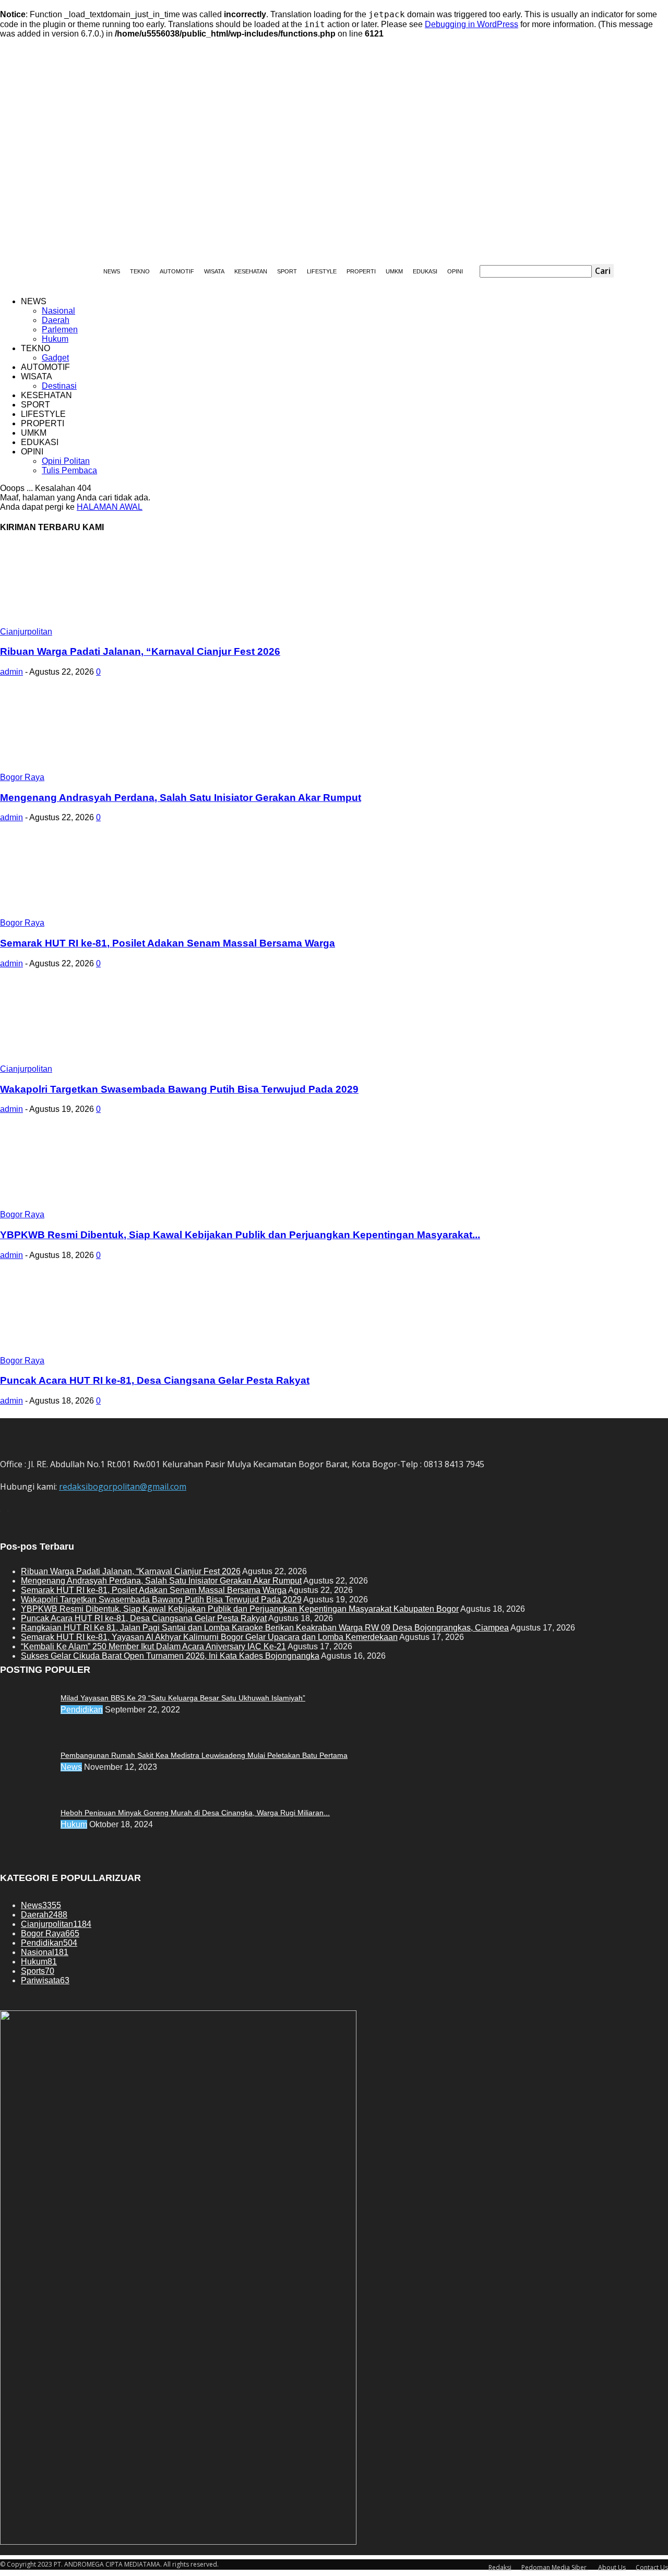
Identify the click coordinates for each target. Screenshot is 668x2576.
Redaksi (500, 2567)
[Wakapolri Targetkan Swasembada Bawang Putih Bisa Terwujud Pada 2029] (85, 1062)
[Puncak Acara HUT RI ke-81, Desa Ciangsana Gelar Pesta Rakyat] (85, 1353)
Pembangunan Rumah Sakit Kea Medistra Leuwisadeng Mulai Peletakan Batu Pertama (204, 1755)
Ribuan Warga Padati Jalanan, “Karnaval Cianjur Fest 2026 (140, 651)
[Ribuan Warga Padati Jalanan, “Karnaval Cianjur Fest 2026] (85, 624)
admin (11, 672)
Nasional (58, 311)
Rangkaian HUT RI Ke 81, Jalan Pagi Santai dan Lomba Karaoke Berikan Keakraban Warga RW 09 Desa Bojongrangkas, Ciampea (265, 1628)
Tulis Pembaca (69, 470)
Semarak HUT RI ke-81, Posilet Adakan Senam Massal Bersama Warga (168, 943)
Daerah (56, 320)
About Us (612, 2567)
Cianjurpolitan (26, 632)
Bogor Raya (22, 777)
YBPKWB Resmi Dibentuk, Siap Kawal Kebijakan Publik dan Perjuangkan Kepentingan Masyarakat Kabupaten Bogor (240, 1609)
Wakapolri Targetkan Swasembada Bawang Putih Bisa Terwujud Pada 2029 (179, 1089)
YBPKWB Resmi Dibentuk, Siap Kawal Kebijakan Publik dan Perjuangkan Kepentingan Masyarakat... (240, 1235)
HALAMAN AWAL (110, 507)
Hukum (55, 339)
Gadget (55, 358)
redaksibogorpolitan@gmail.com (123, 1487)
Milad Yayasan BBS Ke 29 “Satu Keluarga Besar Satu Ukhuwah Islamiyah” (183, 1698)
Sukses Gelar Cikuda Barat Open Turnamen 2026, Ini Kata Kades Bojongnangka (170, 1656)
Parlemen (60, 330)
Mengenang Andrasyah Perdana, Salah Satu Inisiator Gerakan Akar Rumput (181, 798)
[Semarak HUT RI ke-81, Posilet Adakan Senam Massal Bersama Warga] (85, 915)
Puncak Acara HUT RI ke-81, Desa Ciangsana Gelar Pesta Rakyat (155, 1380)
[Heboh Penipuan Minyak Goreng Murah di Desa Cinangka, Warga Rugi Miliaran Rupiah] (26, 1696)
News (71, 1767)
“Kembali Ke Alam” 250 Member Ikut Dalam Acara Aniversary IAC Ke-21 (153, 1646)
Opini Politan (66, 461)
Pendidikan (82, 1710)
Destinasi (59, 386)
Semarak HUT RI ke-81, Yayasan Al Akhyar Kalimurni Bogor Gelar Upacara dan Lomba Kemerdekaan (209, 1637)
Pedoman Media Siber (555, 2567)
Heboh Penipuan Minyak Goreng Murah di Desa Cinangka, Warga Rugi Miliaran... (195, 1813)
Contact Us (652, 2567)
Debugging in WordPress (472, 24)
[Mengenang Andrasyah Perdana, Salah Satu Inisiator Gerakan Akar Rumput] (85, 770)
